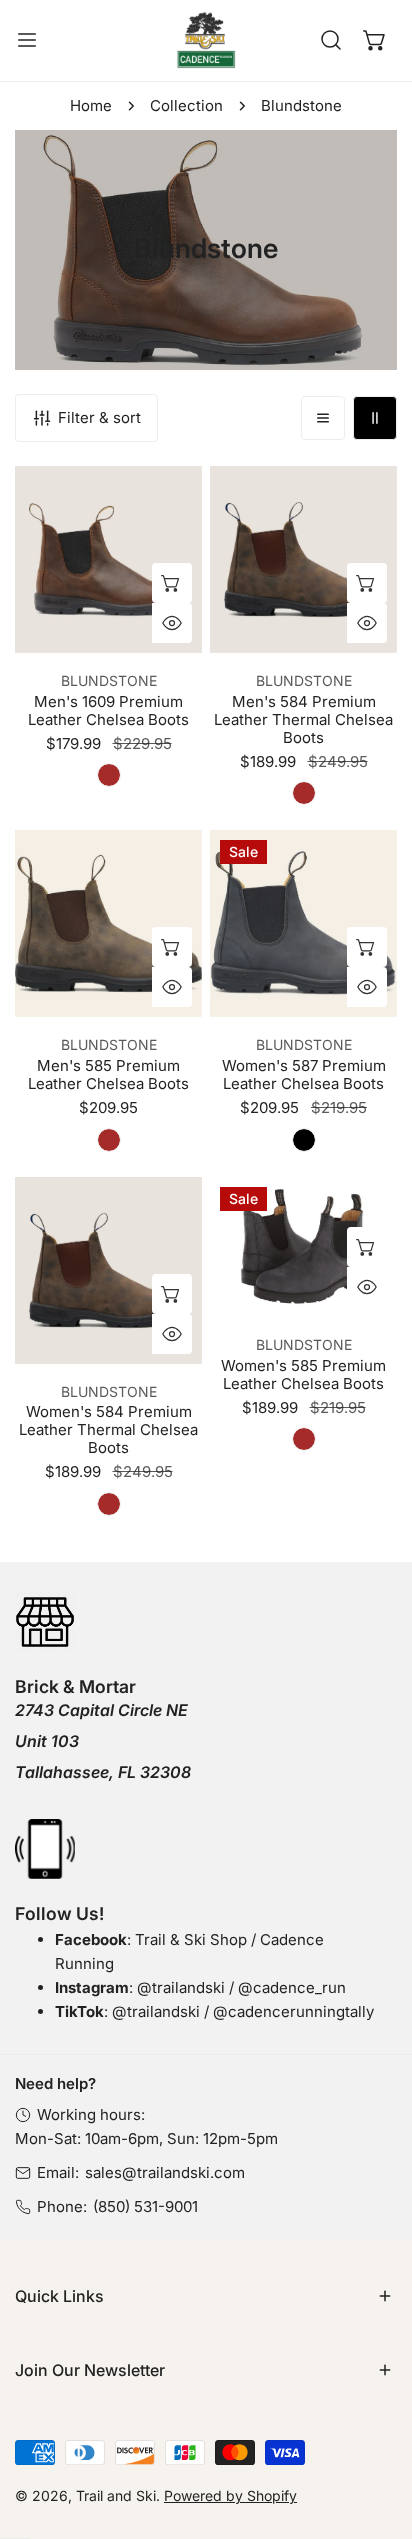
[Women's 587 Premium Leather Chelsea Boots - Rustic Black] (304, 1140)
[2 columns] (375, 418)
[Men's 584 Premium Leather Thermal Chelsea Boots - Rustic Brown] (304, 793)
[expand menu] (27, 40)
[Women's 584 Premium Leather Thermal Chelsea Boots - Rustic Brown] (109, 1504)
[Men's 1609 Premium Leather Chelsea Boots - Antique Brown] (109, 775)
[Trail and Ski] (206, 40)
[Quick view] (172, 623)
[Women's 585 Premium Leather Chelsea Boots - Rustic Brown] (304, 1439)
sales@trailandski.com (165, 2172)
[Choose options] (172, 583)
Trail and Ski (116, 2495)
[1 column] (323, 418)
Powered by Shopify (230, 2495)
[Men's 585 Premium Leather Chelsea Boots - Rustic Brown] (109, 1140)
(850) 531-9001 (145, 2206)
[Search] (331, 40)
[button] (375, 40)
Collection (186, 105)
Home (91, 105)
